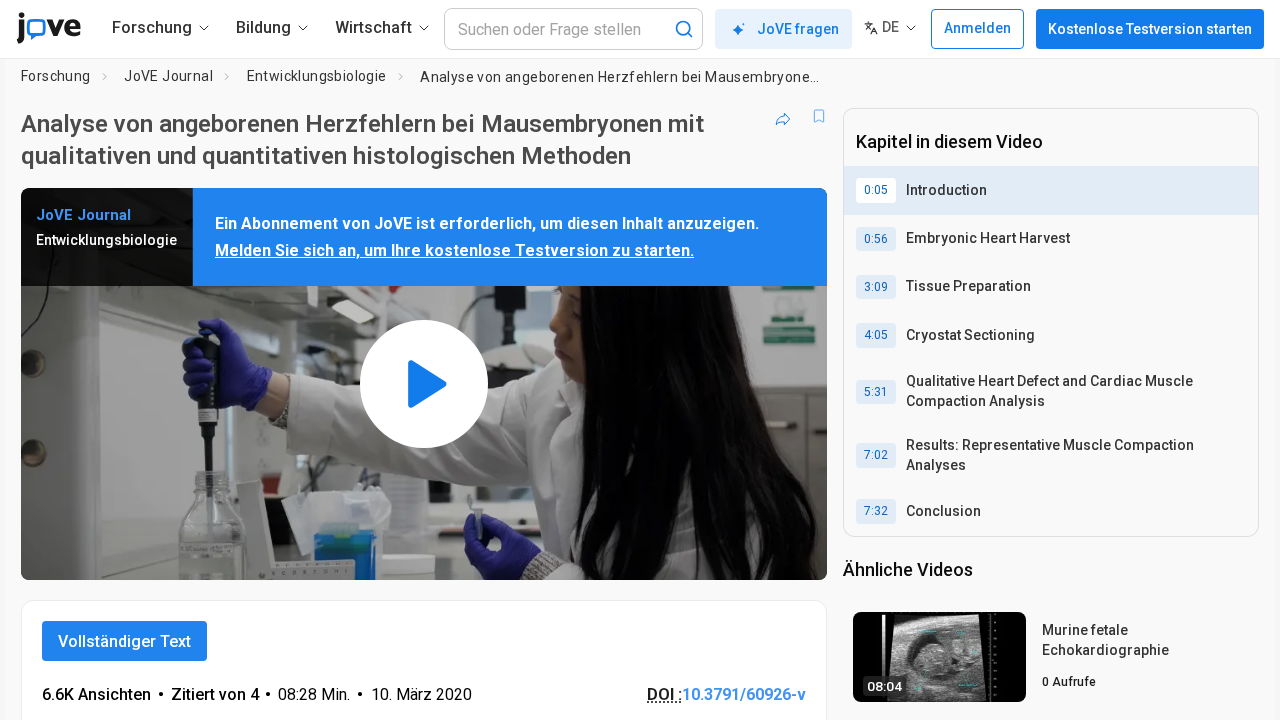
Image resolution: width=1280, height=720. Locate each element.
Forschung (56, 76)
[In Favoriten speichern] (819, 116)
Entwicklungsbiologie (317, 76)
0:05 (876, 190)
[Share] (783, 116)
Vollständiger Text (124, 641)
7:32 (876, 511)
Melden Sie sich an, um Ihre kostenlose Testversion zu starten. (454, 250)
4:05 (876, 335)
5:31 (876, 392)
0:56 (876, 239)
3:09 (876, 287)
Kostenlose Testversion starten (1150, 29)
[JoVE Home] (48, 28)
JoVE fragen (798, 29)
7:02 (876, 455)
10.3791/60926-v (744, 694)
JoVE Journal (168, 76)
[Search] (684, 29)
